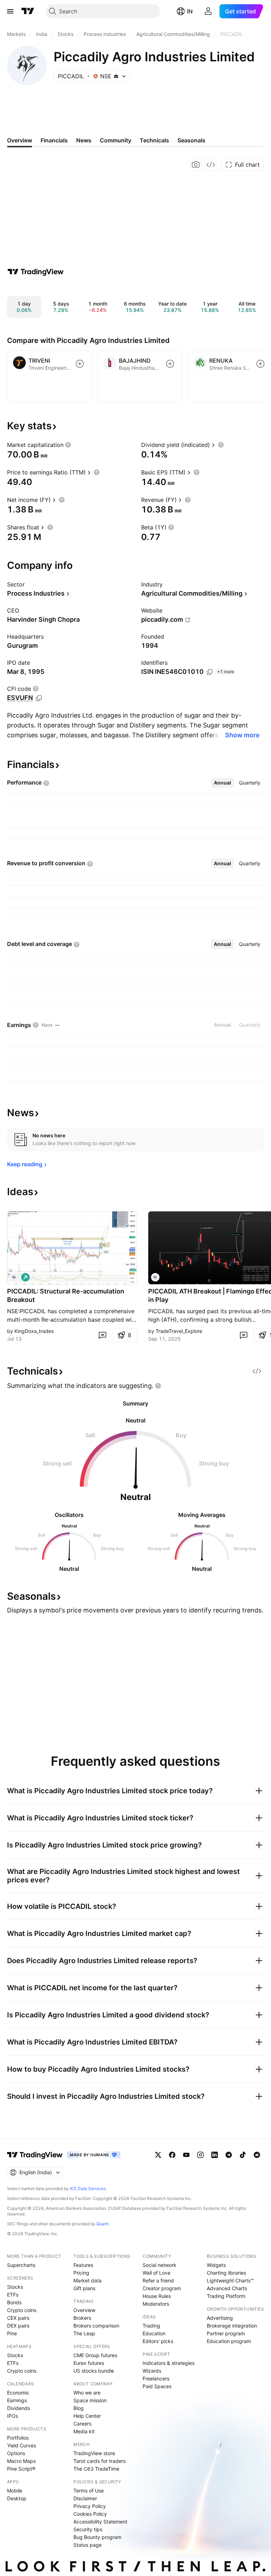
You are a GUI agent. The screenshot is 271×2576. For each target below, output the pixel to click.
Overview (84, 2310)
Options (16, 2453)
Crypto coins (22, 2310)
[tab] (222, 783)
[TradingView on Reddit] (257, 2155)
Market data (88, 2280)
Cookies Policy (90, 2514)
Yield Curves (22, 2445)
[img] (116, 76)
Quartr (103, 2224)
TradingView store (94, 2453)
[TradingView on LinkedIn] (215, 2155)
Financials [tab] (54, 140)
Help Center (87, 2416)
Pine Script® (21, 2469)
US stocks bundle (94, 2371)
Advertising (220, 2318)
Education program (229, 2341)
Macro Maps (21, 2461)
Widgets (216, 2265)
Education (154, 2333)
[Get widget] (211, 165)
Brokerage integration (232, 2326)
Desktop (17, 2498)
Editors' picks (158, 2341)
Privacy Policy (90, 2506)
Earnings (17, 2400)
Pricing (81, 2273)
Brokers (82, 2318)
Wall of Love (156, 2273)
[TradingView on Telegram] (229, 2155)
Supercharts (21, 2265)
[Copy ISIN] (210, 672)
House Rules (157, 2296)
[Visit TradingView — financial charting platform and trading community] (36, 272)
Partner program (226, 2333)
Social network (159, 2265)
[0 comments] (102, 1335)
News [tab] (84, 140)
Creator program (162, 2288)
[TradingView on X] (158, 2155)
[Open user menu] (208, 11)
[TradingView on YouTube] (186, 2155)
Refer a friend (158, 2280)
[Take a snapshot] (196, 165)
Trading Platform (226, 2296)
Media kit (84, 2431)
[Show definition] (68, 445)
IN (190, 11)
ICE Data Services (88, 2188)
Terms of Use (89, 2491)
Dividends (19, 2408)
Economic (18, 2393)
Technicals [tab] (154, 140)
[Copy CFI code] (39, 698)
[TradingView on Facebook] (172, 2155)
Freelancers (156, 2378)
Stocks (15, 2287)
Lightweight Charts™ (230, 2280)
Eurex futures (89, 2363)
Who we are (87, 2393)
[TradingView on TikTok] (243, 2155)
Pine (12, 2333)
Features (83, 2265)
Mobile (15, 2491)
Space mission (90, 2400)
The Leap (84, 2333)
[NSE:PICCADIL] (14, 1277)
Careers (82, 2424)
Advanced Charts (227, 2288)
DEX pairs (18, 2326)
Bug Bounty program (97, 2537)
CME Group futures (95, 2355)
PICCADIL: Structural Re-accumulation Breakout (66, 1295)
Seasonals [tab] (191, 140)
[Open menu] (10, 11)
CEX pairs (18, 2318)
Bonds (14, 2302)
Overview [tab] (20, 140)
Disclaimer (85, 2498)
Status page (88, 2545)
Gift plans (84, 2288)
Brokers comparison (96, 2326)
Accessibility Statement (100, 2522)
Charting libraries (226, 2273)
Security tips (88, 2529)
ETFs (13, 2295)
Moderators (156, 2304)
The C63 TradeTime (96, 2469)
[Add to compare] (80, 364)
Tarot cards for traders (100, 2461)
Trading (151, 2326)
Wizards (152, 2371)
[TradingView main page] (28, 11)
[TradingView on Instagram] (200, 2155)
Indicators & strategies (168, 2363)
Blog (79, 2408)
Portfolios (18, 2438)
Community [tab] (116, 140)
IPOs (13, 2416)
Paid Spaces (157, 2386)
